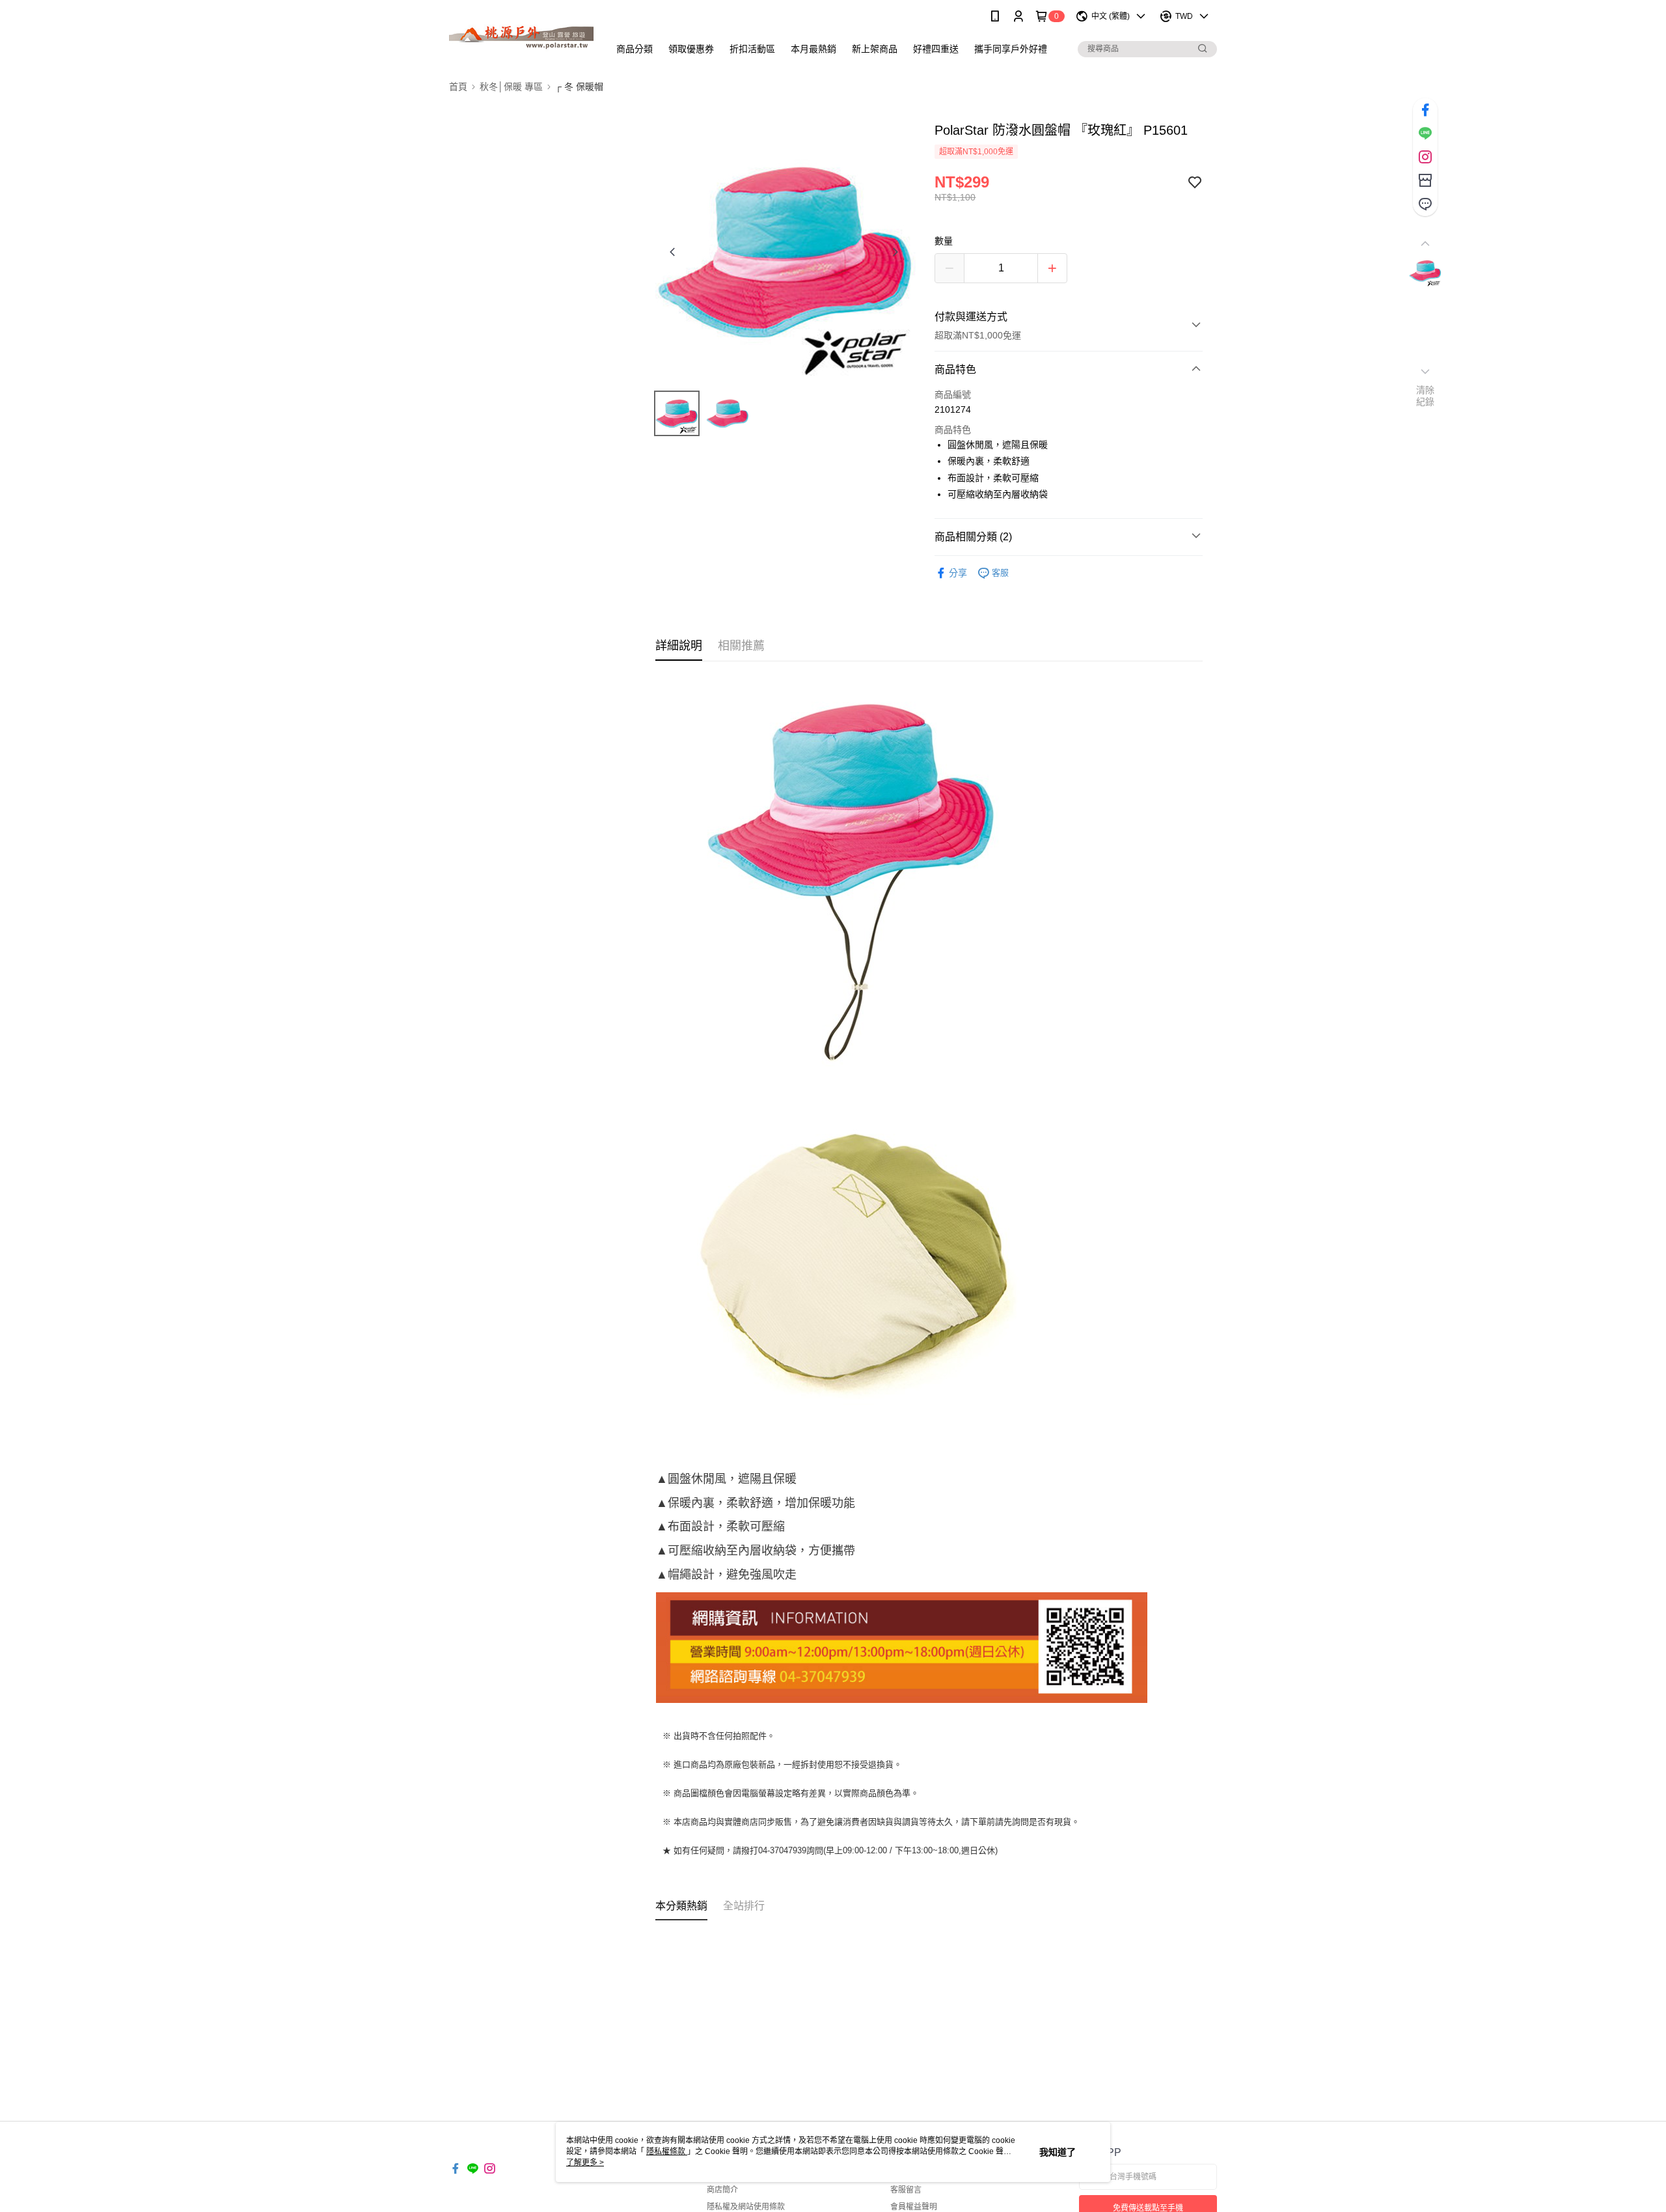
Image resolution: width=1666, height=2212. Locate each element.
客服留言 (906, 2190)
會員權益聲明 (914, 2207)
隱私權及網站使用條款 (746, 2207)
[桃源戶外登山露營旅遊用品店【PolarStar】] (521, 34)
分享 (958, 573)
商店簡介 (722, 2190)
